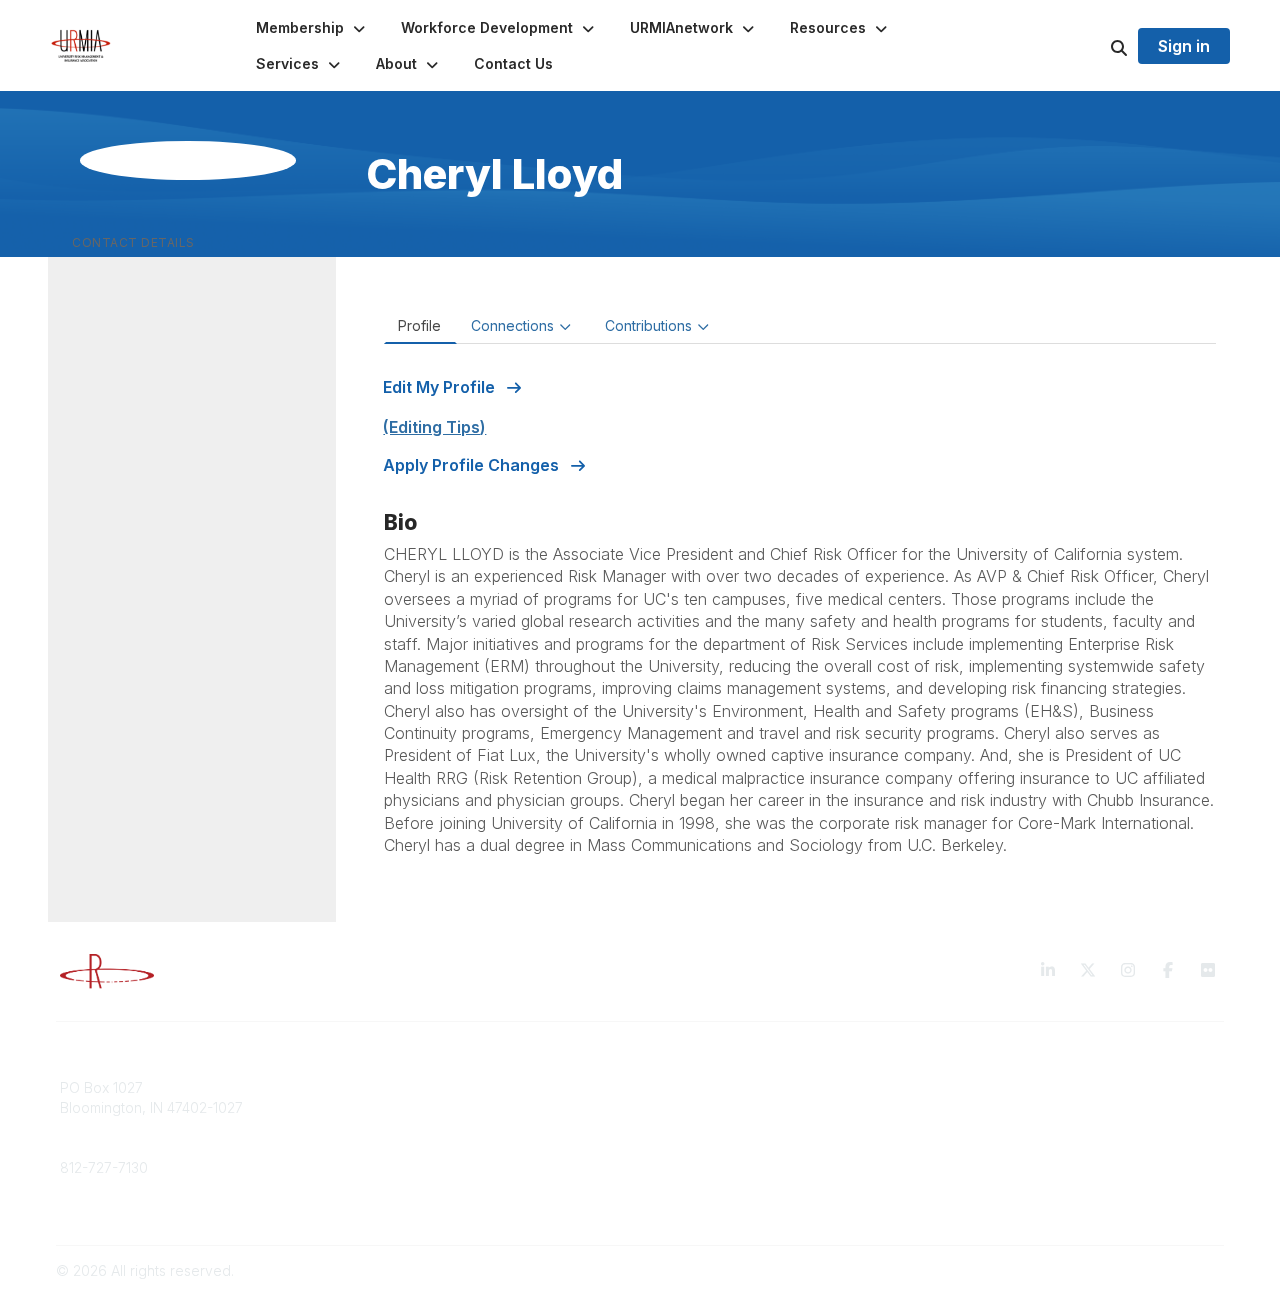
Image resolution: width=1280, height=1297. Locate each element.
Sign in (1184, 46)
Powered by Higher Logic (1139, 1270)
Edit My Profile (441, 387)
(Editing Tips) (434, 427)
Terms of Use (992, 1107)
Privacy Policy (994, 1087)
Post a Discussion (709, 1107)
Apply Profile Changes (473, 465)
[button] (312, 28)
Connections (512, 325)
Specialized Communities (734, 1126)
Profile (419, 325)
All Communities (703, 1087)
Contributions (648, 325)
